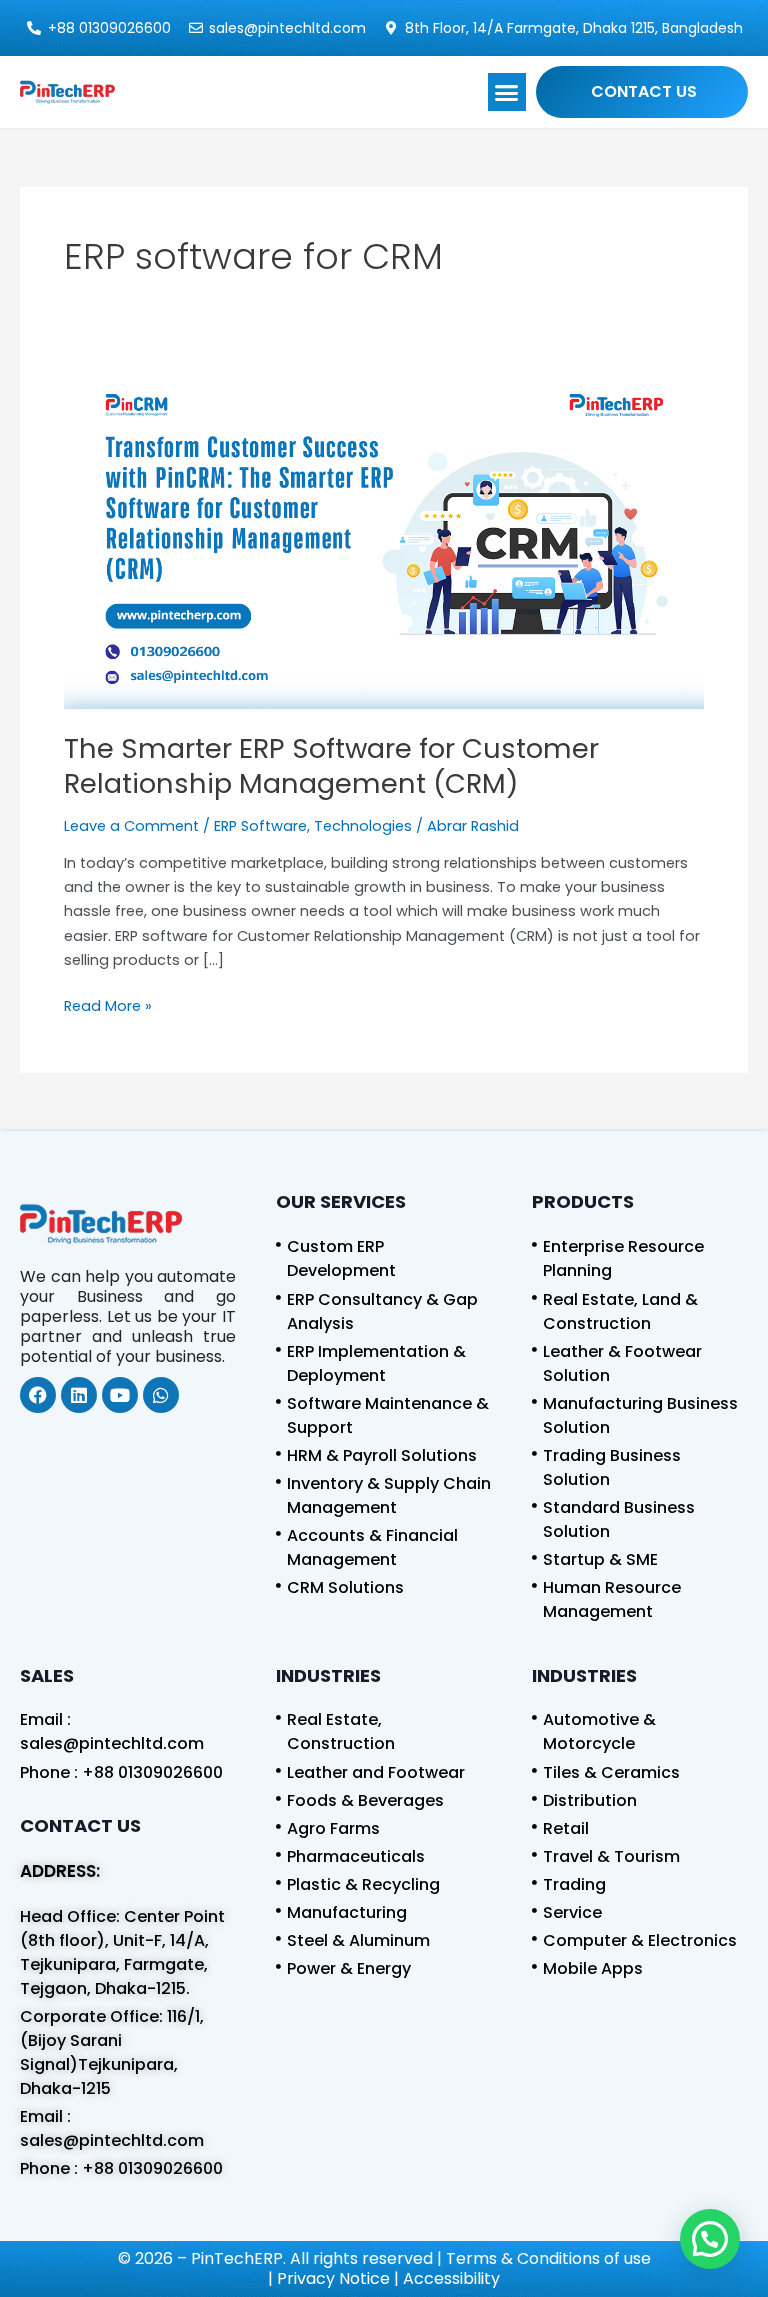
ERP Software (260, 826)
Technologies (363, 826)
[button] (507, 92)
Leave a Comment (131, 826)
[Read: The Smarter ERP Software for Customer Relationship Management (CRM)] (384, 540)
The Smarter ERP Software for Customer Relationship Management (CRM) (331, 766)
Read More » (108, 1005)
